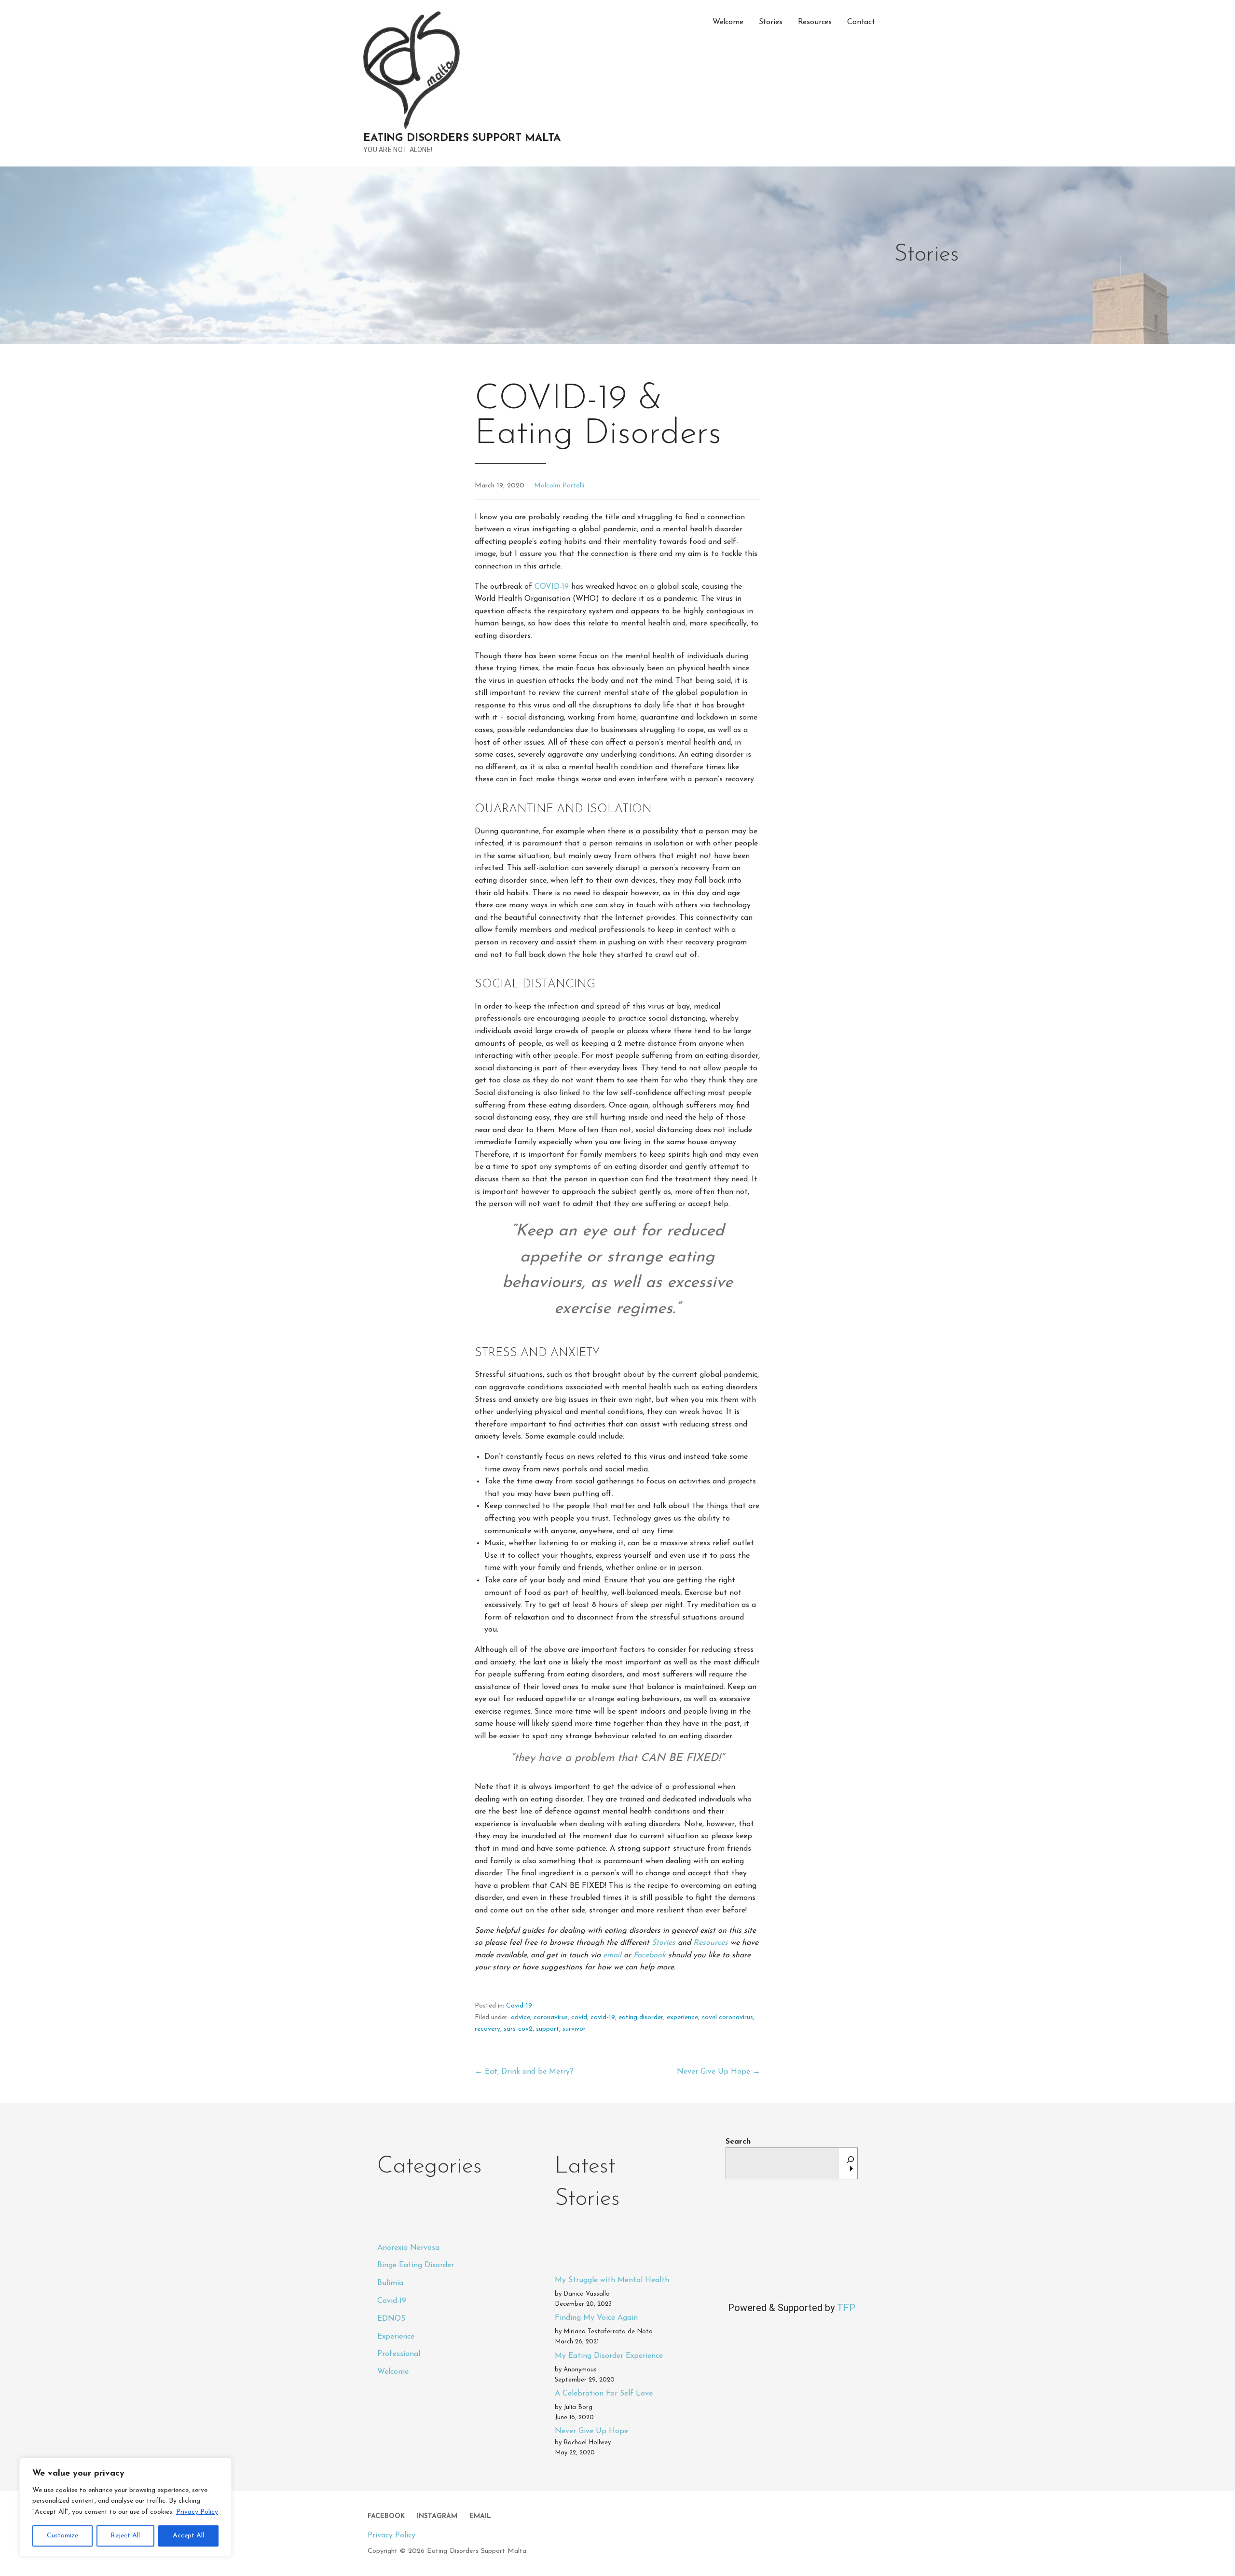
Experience (396, 2337)
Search (738, 2142)
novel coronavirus (727, 2017)
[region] (125, 2507)
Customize (62, 2536)
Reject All (125, 2536)
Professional (399, 2354)
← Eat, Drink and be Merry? (524, 2072)
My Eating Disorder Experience (609, 2356)
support (548, 2029)
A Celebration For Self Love (604, 2394)
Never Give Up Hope (591, 2431)
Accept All (188, 2536)
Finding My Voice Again (596, 2318)
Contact (861, 22)
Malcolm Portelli (559, 486)
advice (521, 2017)
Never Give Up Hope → (719, 2072)
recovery (487, 2029)
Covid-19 (519, 2006)
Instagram (437, 2516)
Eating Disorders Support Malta (462, 138)
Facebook (651, 1955)
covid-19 (603, 2017)
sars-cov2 (518, 2029)
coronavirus (551, 2017)
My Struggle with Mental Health (612, 2280)
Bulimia (390, 2283)
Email (480, 2516)
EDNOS (391, 2319)
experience (682, 2017)
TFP (846, 2308)
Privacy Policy (197, 2512)
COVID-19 (552, 587)
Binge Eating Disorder (416, 2265)
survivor (574, 2029)
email (613, 1955)
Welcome (728, 22)
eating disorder (641, 2017)
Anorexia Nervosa (408, 2248)
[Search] (851, 2163)
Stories (771, 22)
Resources (815, 22)
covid (579, 2017)
